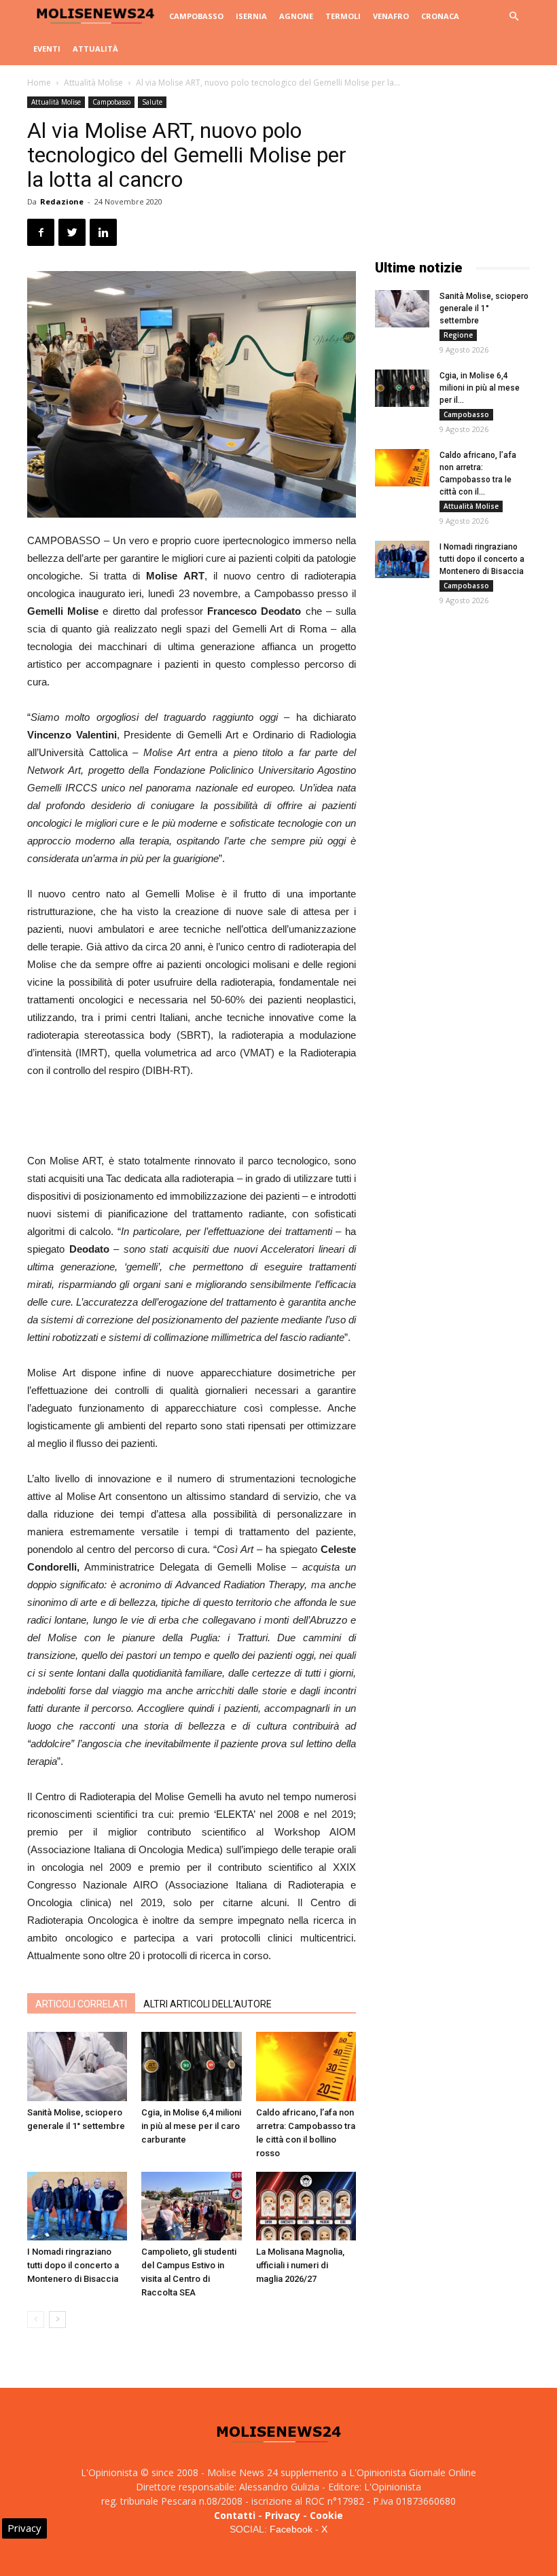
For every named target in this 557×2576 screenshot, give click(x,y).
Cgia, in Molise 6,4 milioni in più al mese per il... (480, 388)
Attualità (95, 49)
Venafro (391, 16)
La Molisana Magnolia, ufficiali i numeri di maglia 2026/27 (300, 2265)
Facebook (291, 2529)
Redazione (62, 201)
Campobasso (196, 16)
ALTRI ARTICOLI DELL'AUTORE (208, 2004)
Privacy (283, 2515)
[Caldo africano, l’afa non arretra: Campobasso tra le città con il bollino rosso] (306, 2066)
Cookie (326, 2515)
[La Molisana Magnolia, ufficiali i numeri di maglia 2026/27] (306, 2206)
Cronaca (440, 16)
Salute (152, 102)
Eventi (47, 49)
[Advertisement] (192, 1117)
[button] (514, 17)
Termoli (343, 16)
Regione (458, 335)
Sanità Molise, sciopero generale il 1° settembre (484, 308)
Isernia (251, 16)
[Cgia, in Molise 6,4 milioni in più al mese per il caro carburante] (191, 2066)
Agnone (296, 16)
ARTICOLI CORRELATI (81, 2004)
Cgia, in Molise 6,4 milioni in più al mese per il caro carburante (191, 2126)
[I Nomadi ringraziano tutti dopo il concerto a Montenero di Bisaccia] (77, 2206)
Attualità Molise (93, 83)
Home (39, 83)
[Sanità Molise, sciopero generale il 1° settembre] (77, 2066)
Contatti (235, 2515)
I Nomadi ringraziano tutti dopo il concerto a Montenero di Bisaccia (73, 2265)
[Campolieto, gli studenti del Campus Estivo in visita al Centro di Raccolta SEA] (191, 2206)
